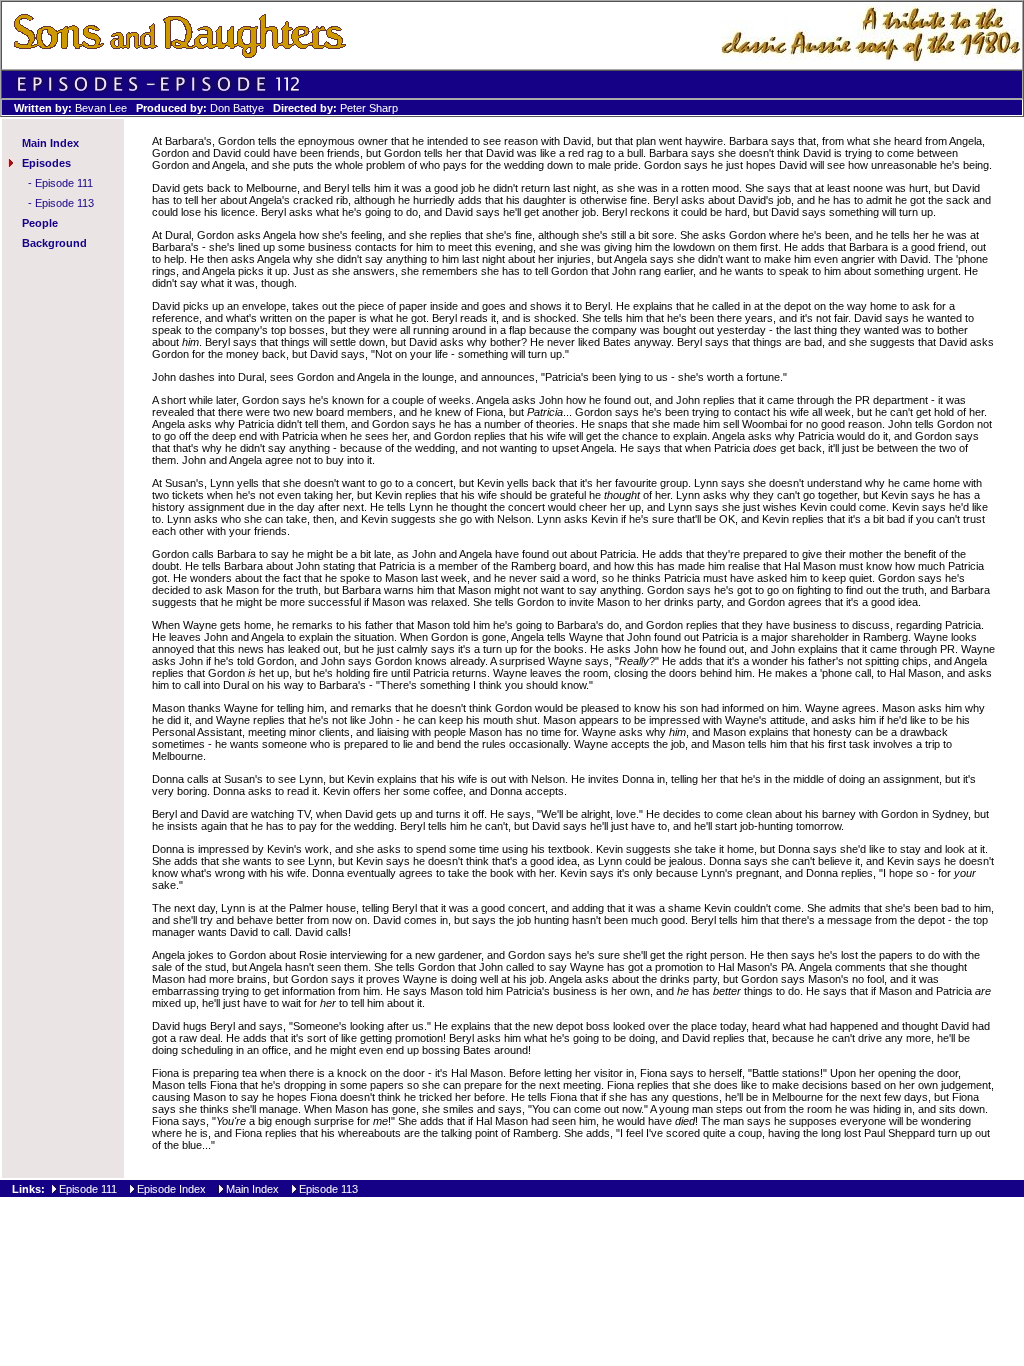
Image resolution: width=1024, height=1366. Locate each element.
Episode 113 (64, 203)
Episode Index (171, 1189)
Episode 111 (64, 183)
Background (54, 243)
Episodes (46, 163)
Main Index (50, 143)
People (40, 223)
